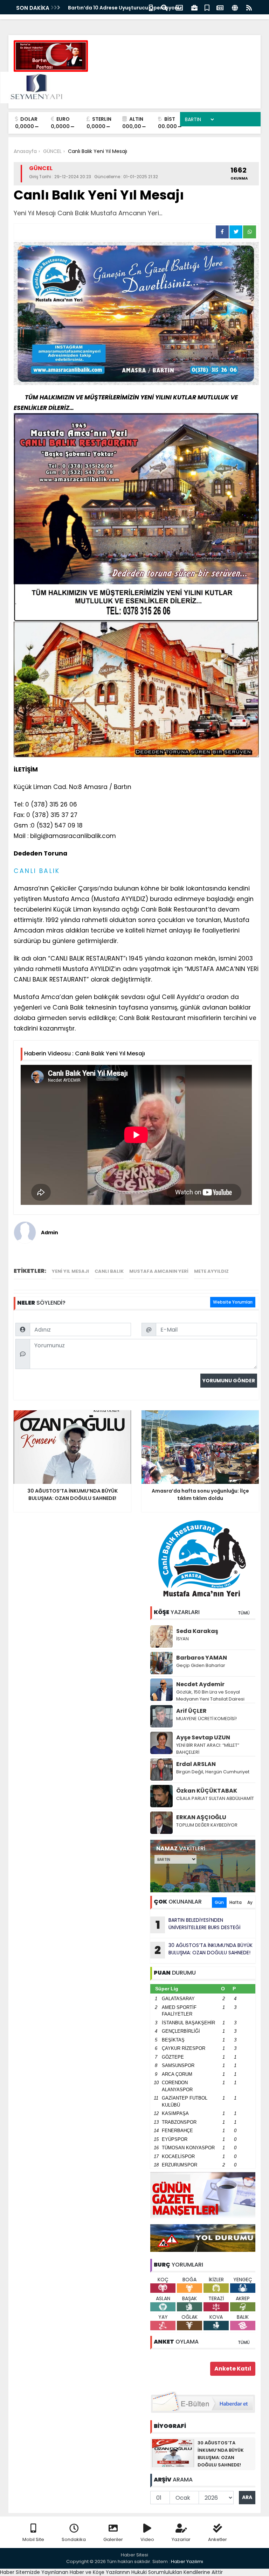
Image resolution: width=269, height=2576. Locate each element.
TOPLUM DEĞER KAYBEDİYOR (207, 1825)
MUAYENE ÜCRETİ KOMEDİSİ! (206, 1719)
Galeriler (113, 2539)
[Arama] (164, 7)
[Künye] (235, 7)
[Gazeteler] (220, 7)
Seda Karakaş (197, 1631)
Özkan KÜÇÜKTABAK (207, 1791)
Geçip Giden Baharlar (201, 1665)
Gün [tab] (219, 1902)
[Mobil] (151, 7)
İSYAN (182, 1639)
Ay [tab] (250, 1902)
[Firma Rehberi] (194, 7)
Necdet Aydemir (200, 1684)
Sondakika (74, 2539)
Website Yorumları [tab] (233, 1302)
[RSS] (249, 7)
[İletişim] (179, 7)
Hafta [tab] (236, 1902)
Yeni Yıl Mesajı (70, 1271)
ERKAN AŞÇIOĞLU (201, 1817)
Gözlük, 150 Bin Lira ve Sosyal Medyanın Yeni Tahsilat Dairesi (210, 1695)
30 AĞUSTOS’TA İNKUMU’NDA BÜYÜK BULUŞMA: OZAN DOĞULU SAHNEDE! (204, 1950)
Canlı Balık (109, 1271)
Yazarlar (181, 2539)
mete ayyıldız (211, 1271)
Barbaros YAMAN (202, 1658)
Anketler (218, 2539)
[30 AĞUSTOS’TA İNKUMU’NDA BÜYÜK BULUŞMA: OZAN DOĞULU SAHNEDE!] (173, 2453)
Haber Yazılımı (187, 2561)
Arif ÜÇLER (191, 1711)
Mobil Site (33, 2539)
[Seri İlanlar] (207, 7)
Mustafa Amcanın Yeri (159, 1271)
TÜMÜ (244, 1613)
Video (147, 2539)
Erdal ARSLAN (196, 1764)
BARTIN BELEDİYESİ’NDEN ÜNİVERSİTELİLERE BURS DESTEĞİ (198, 1925)
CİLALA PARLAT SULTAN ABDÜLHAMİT (215, 1798)
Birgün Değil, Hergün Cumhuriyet (213, 1772)
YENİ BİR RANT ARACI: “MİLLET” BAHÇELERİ (208, 1749)
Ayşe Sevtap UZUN (203, 1737)
